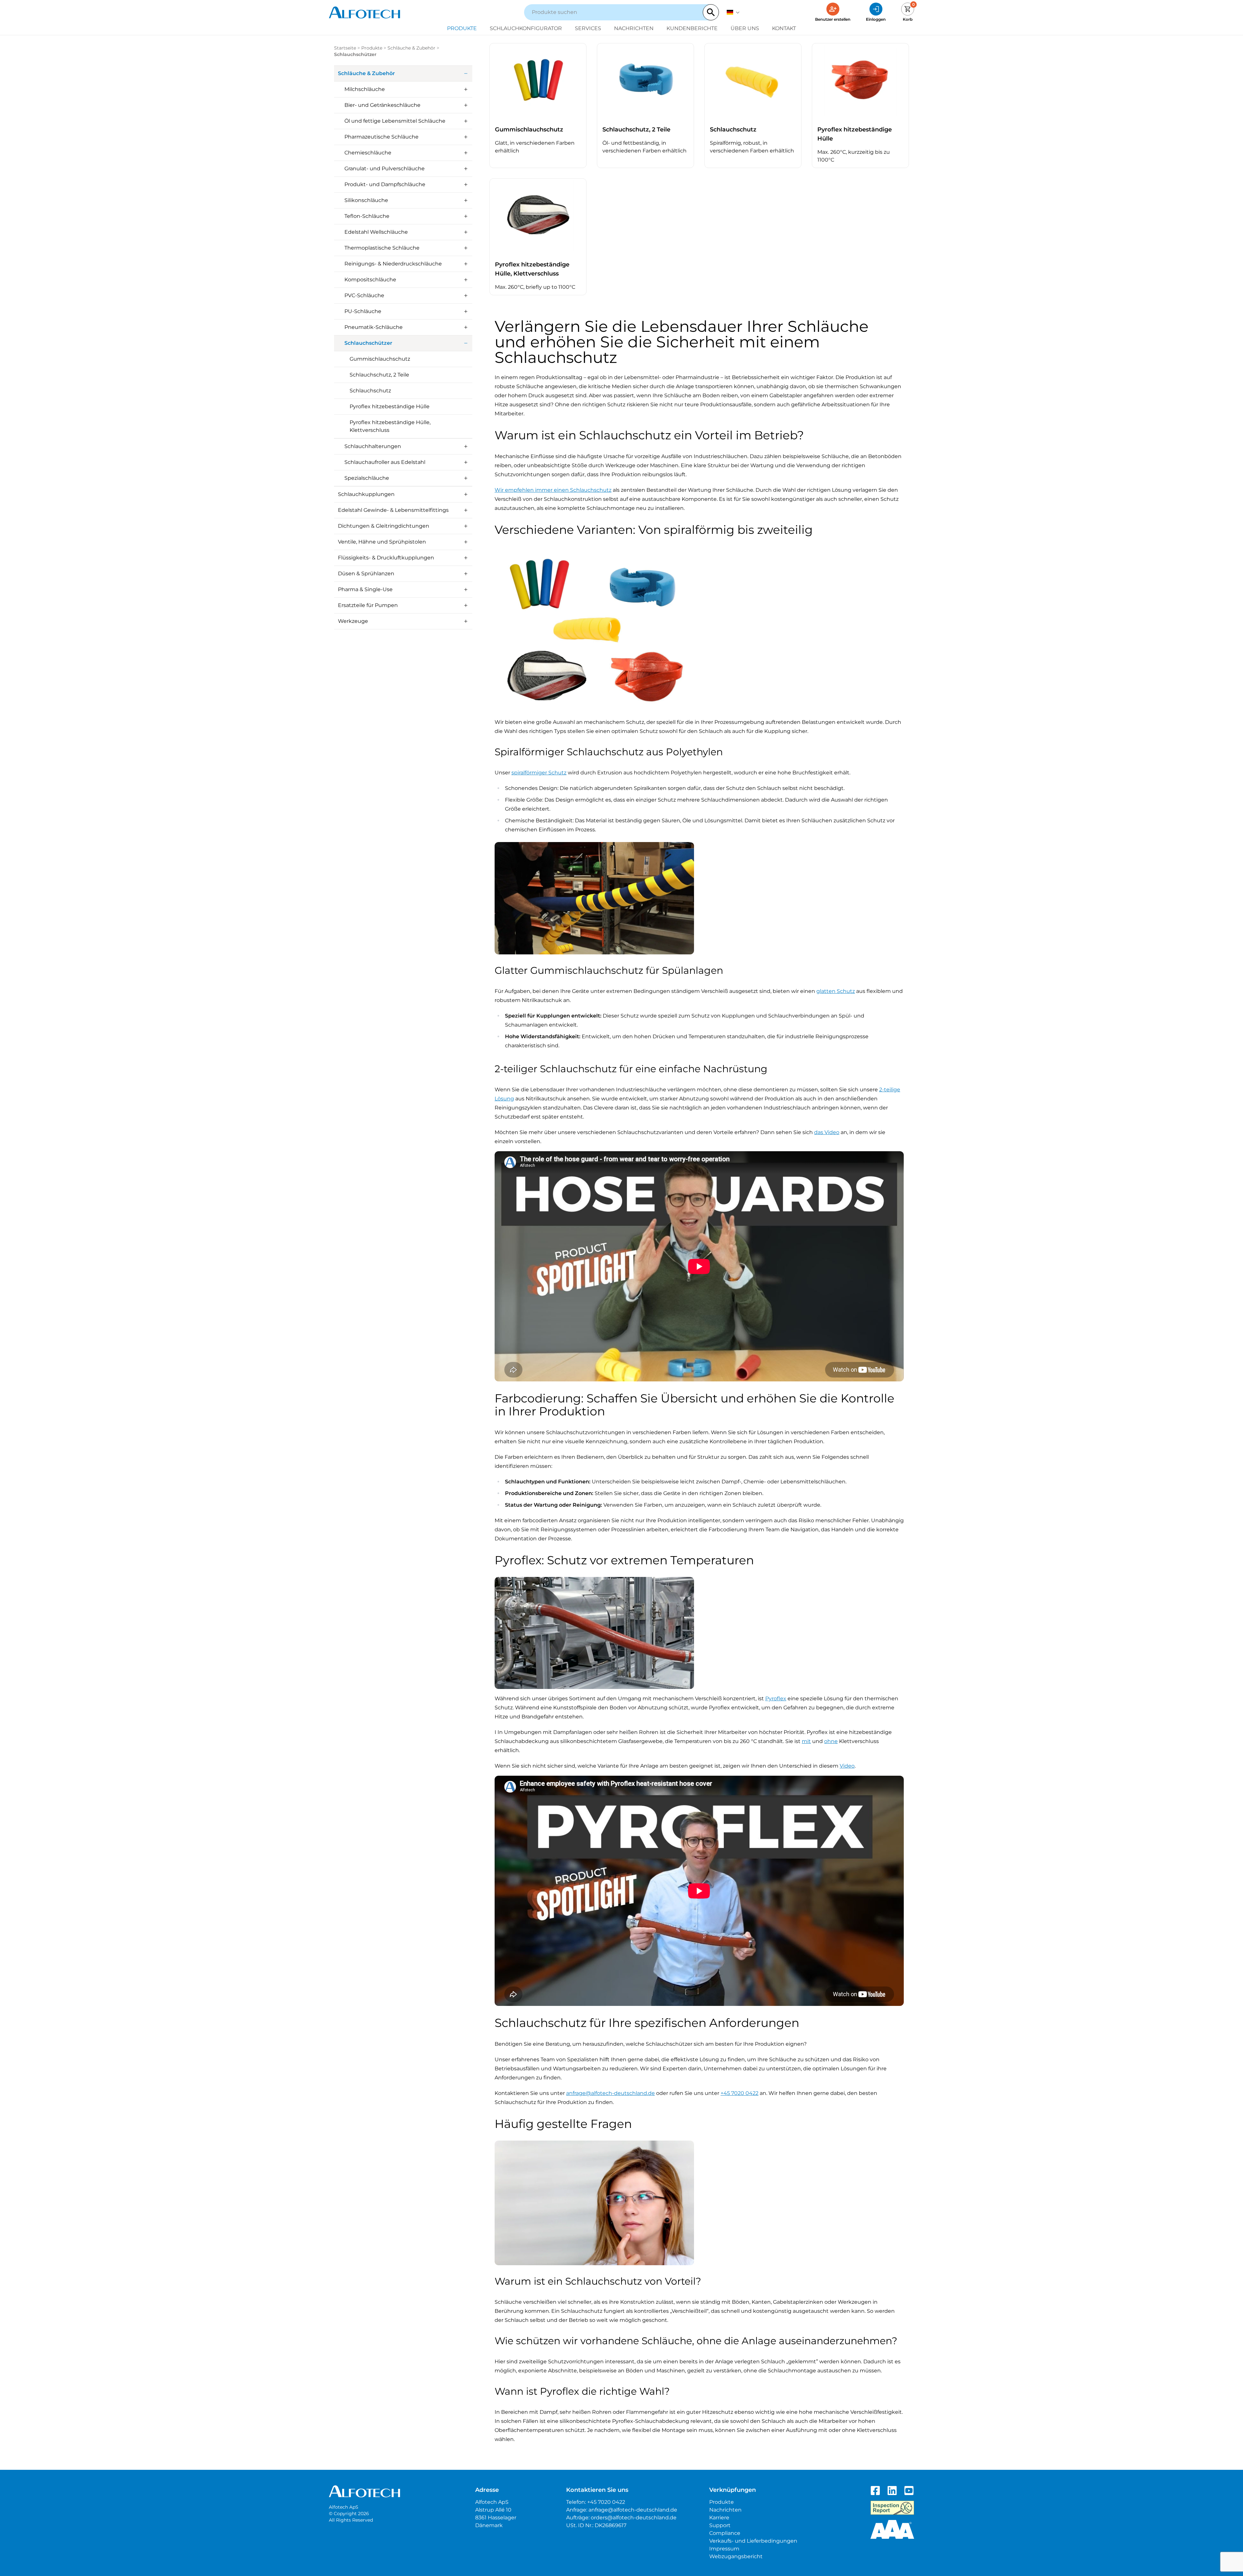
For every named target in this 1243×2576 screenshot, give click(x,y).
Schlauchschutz (370, 391)
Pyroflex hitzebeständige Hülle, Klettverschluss (390, 426)
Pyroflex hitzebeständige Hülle (390, 406)
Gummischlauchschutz (380, 359)
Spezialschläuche (367, 478)
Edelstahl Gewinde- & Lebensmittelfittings (393, 510)
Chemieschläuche (368, 153)
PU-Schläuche (363, 311)
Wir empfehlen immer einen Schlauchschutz (553, 490)
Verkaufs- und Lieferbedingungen (753, 2541)
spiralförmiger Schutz (539, 773)
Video (847, 1766)
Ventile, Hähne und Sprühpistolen (382, 542)
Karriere (719, 2518)
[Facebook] (875, 2491)
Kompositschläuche (370, 280)
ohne (831, 1741)
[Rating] (892, 2529)
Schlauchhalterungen (373, 446)
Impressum (724, 2549)
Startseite (345, 48)
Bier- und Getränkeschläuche (382, 105)
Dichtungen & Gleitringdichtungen (384, 526)
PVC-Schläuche (364, 295)
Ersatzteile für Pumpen (368, 605)
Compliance (725, 2533)
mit (806, 1741)
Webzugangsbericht (736, 2556)
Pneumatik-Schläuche (374, 327)
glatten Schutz (836, 991)
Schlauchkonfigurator (526, 28)
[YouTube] (909, 2491)
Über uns (745, 28)
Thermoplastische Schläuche (382, 248)
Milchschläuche (365, 89)
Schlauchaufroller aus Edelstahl (385, 462)
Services (588, 28)
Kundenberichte (692, 28)
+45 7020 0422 (739, 2093)
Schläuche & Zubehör (411, 48)
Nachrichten (634, 28)
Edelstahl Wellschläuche (376, 232)
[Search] (711, 12)
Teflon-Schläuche (367, 216)
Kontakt (784, 28)
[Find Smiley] (892, 2508)
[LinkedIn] (892, 2491)
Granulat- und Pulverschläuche (385, 169)
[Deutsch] (733, 12)
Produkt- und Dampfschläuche (385, 184)
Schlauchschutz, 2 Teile (379, 375)
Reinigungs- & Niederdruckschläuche (393, 264)
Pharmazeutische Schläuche (381, 137)
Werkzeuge (353, 621)
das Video (827, 1132)
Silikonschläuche (366, 200)
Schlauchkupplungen (366, 494)
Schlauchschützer (368, 343)
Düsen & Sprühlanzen (366, 574)
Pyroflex (776, 1699)
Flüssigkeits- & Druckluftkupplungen (386, 558)
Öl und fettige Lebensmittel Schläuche (395, 121)
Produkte (462, 28)
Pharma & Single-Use (365, 589)
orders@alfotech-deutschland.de (634, 2518)
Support (720, 2525)
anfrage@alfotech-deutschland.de (610, 2093)
